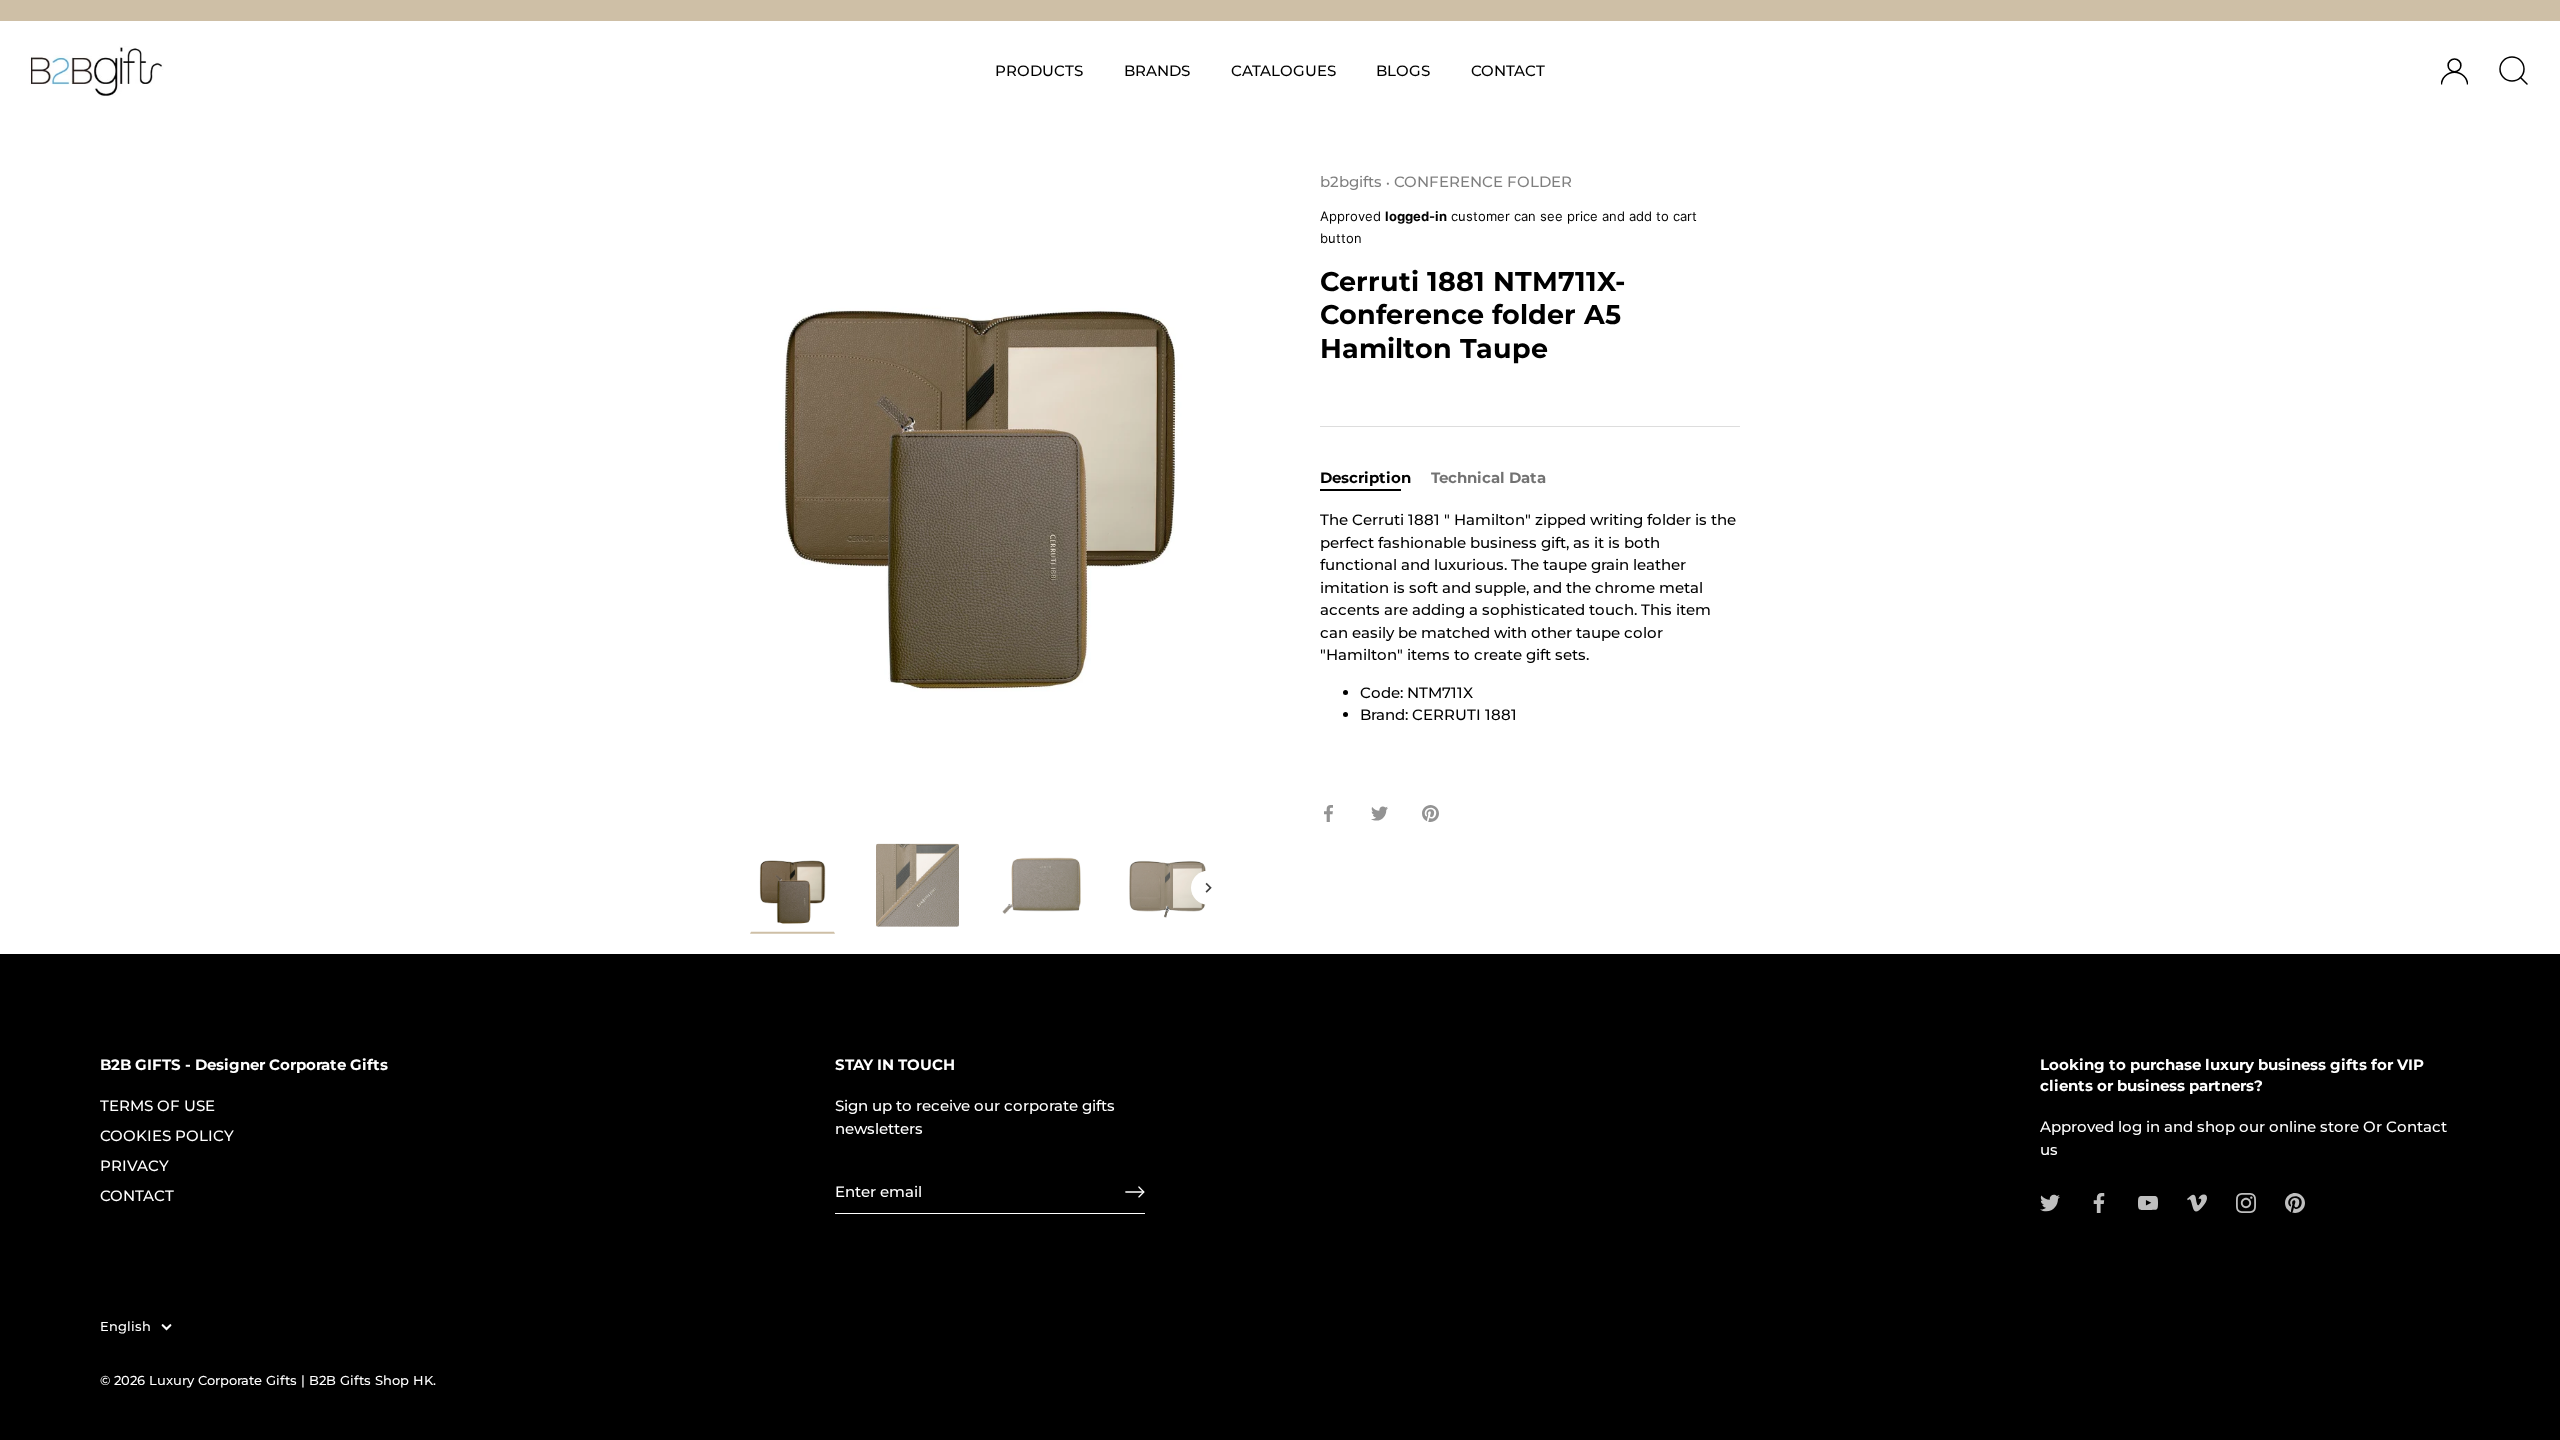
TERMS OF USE (157, 1105)
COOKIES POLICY (167, 1135)
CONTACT (1508, 70)
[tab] (1375, 478)
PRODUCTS (1039, 70)
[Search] (2513, 71)
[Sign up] (1135, 1192)
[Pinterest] (2295, 1201)
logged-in (1416, 216)
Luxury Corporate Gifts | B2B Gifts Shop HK (291, 1380)
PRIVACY (134, 1165)
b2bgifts (1351, 181)
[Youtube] (2148, 1201)
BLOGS (1403, 70)
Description (1365, 477)
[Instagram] (2246, 1201)
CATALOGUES (1283, 70)
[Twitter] (2050, 1201)
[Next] (1208, 888)
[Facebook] (2099, 1201)
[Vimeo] (2197, 1201)
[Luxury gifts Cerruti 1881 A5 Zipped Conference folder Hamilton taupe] (792, 888)
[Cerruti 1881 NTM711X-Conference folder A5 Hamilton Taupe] (1167, 885)
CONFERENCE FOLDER (1483, 181)
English (125, 1326)
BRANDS (1157, 70)
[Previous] (752, 888)
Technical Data (1488, 477)
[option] (792, 892)
